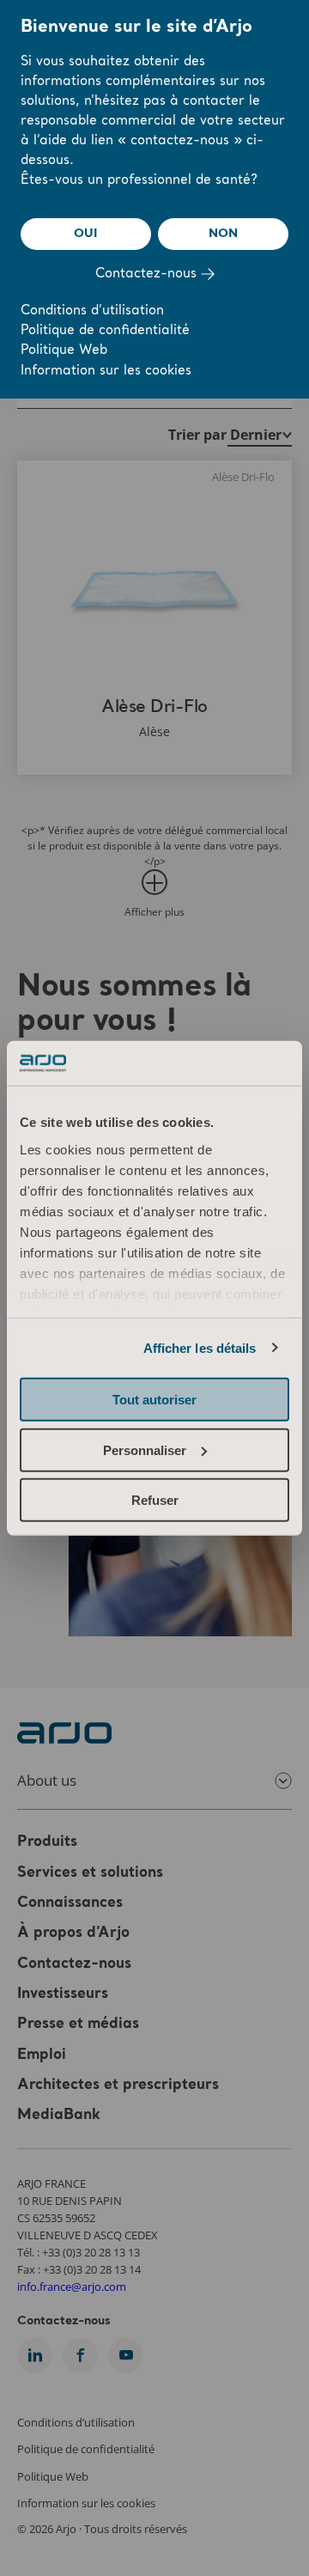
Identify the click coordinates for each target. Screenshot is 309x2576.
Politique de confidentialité (105, 331)
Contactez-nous (148, 274)
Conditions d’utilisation (92, 311)
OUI (85, 234)
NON (223, 234)
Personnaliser (145, 1449)
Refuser (155, 1500)
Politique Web (64, 351)
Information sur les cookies (106, 371)
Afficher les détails (200, 1347)
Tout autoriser (154, 1400)
